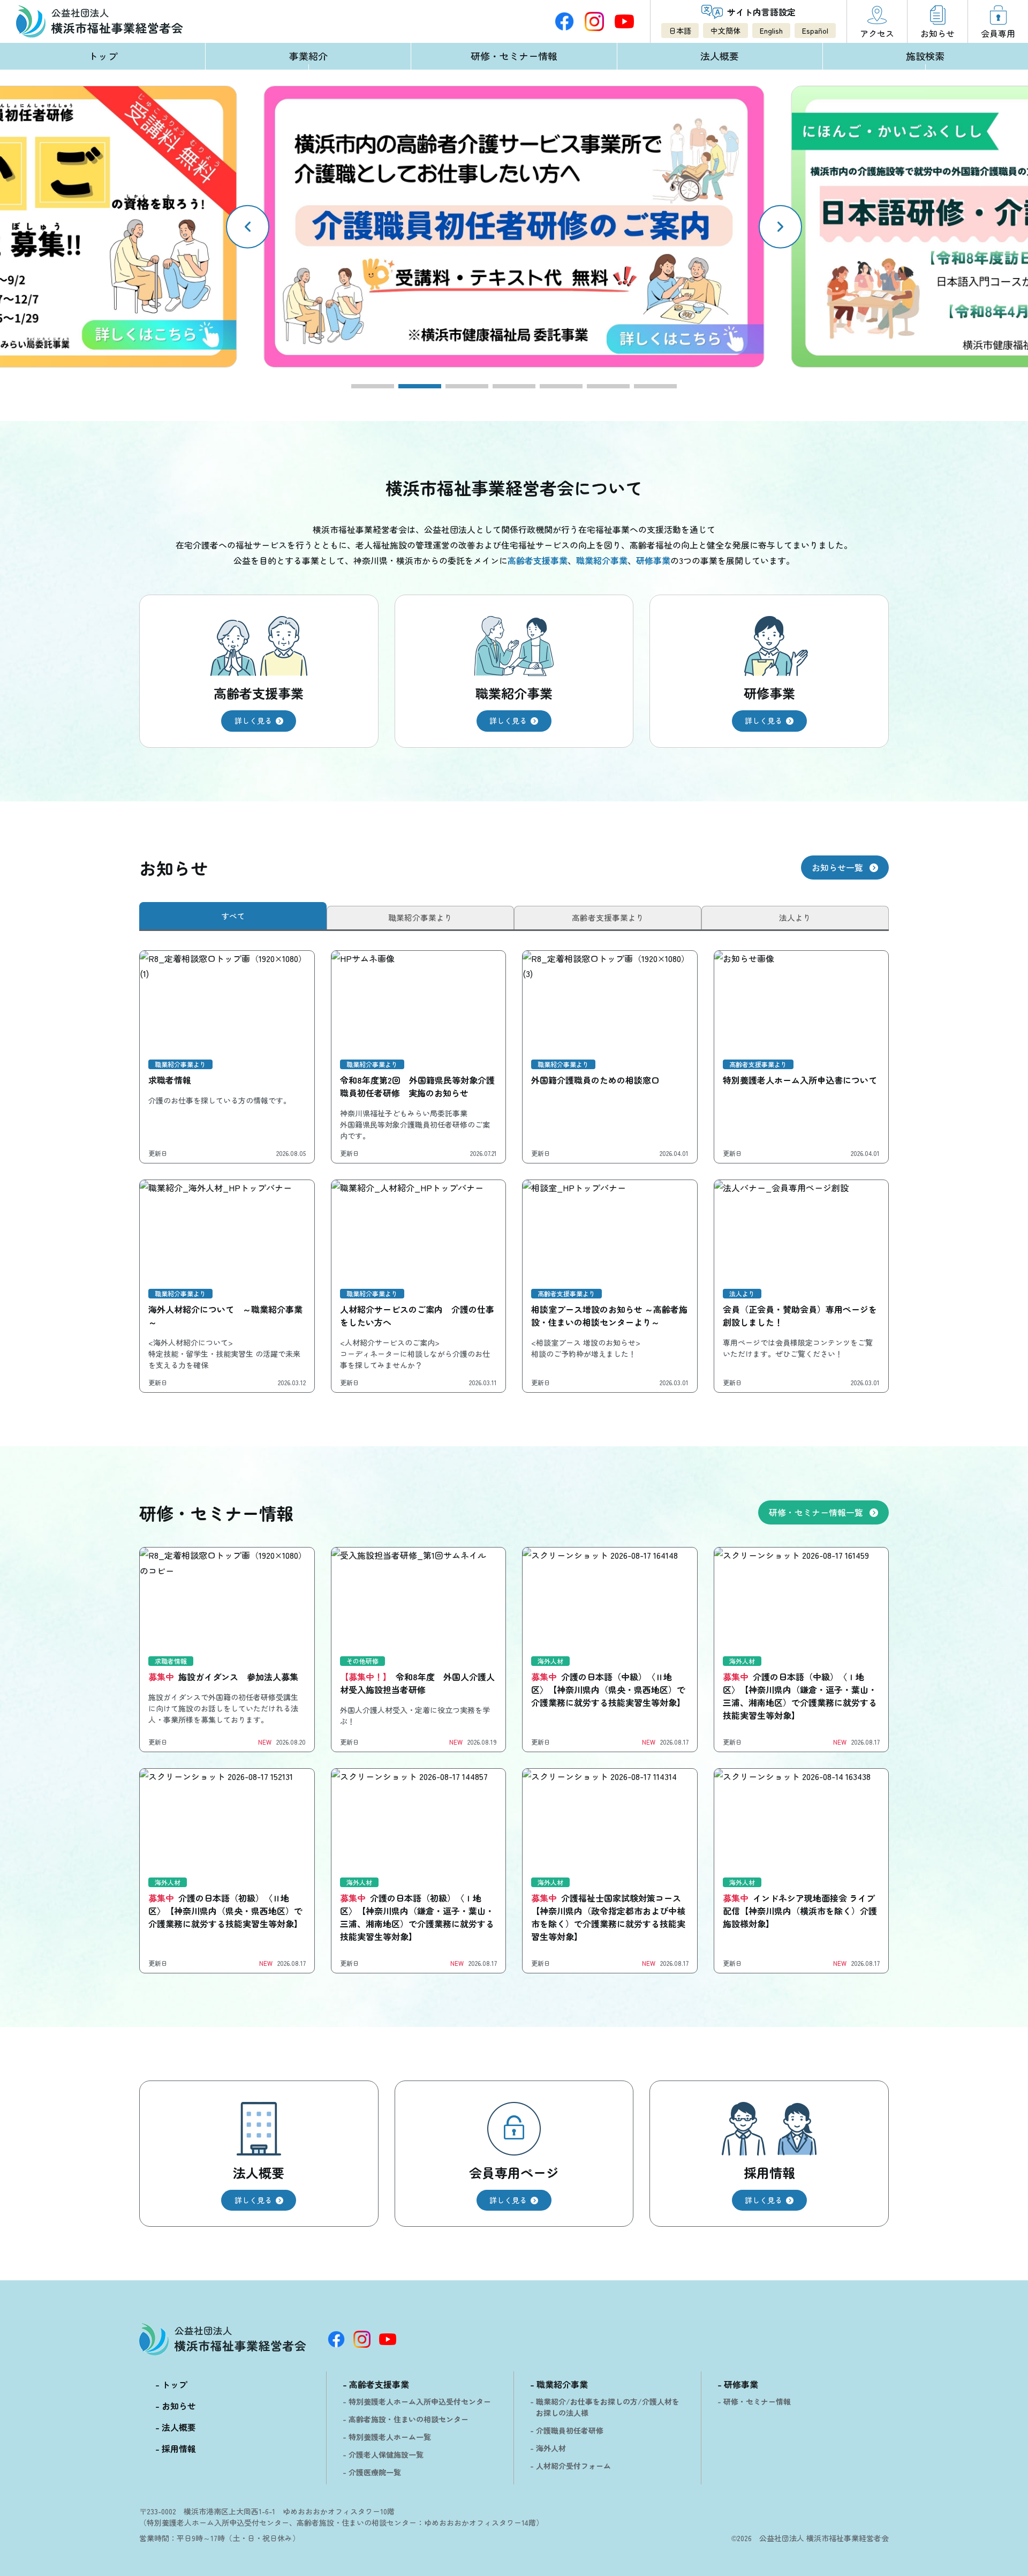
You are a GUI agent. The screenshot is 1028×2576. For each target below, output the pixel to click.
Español (815, 31)
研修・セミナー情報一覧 (816, 1512)
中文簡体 (725, 31)
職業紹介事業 (562, 2384)
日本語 (680, 31)
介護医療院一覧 (375, 2472)
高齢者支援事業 (379, 2384)
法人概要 (720, 56)
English (771, 31)
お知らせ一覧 (837, 867)
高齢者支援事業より (608, 917)
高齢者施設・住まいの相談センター (409, 2419)
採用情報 (179, 2449)
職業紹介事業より (420, 917)
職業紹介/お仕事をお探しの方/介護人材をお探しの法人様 (608, 2407)
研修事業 (741, 2384)
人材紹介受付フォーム (573, 2466)
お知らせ (179, 2406)
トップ (103, 56)
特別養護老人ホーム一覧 (390, 2437)
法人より (795, 917)
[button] (780, 227)
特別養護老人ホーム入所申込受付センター (420, 2401)
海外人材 (551, 2448)
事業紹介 (308, 56)
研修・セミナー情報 (514, 56)
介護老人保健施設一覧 (386, 2454)
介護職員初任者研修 (570, 2430)
